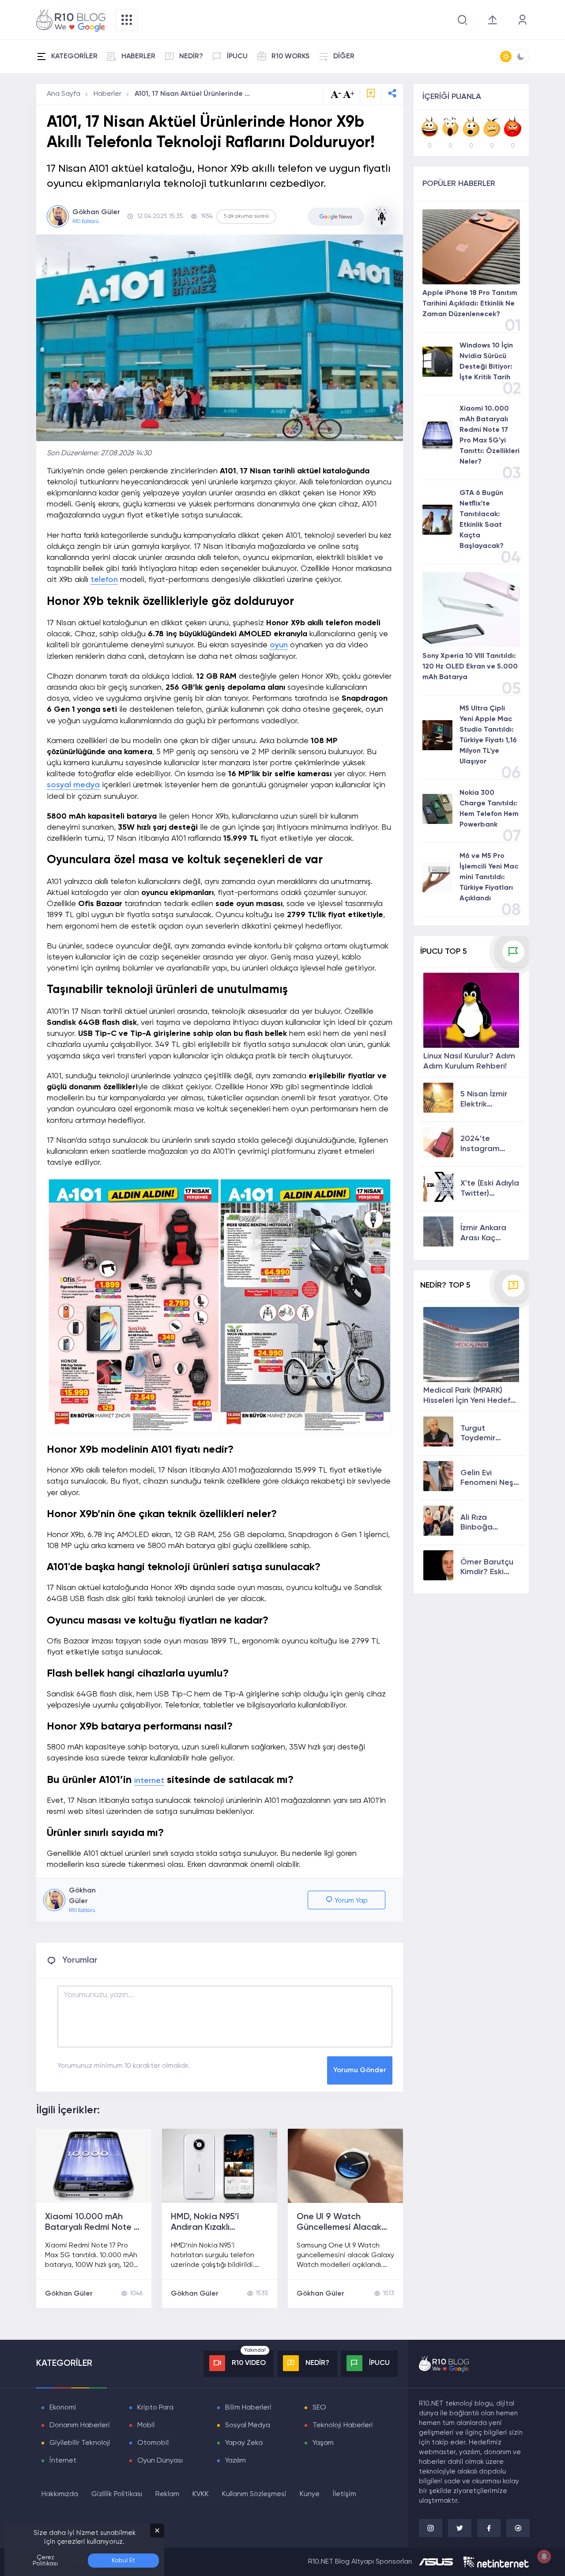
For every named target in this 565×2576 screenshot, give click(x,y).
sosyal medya (73, 785)
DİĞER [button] (344, 57)
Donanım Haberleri (80, 2425)
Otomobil (153, 2443)
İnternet (63, 2461)
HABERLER (138, 57)
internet (149, 1781)
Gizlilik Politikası (117, 2494)
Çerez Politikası (45, 2561)
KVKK (201, 2494)
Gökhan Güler (69, 2294)
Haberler (107, 94)
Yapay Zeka (244, 2443)
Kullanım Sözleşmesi (254, 2494)
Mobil (146, 2425)
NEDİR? (191, 57)
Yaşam (323, 2443)
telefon (104, 580)
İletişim (345, 2494)
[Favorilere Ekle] (371, 94)
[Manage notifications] (544, 2557)
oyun (279, 645)
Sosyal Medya (248, 2425)
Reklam (167, 2494)
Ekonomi (63, 2408)
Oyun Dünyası (160, 2461)
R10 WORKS (290, 57)
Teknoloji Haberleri (343, 2425)
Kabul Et (123, 2561)
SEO (319, 2408)
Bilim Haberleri (248, 2408)
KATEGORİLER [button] (74, 57)
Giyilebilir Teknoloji (80, 2443)
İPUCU (237, 57)
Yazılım (235, 2461)
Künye (310, 2494)
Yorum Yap (350, 1901)
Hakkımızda (60, 2494)
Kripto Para (155, 2408)
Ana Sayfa (64, 94)
